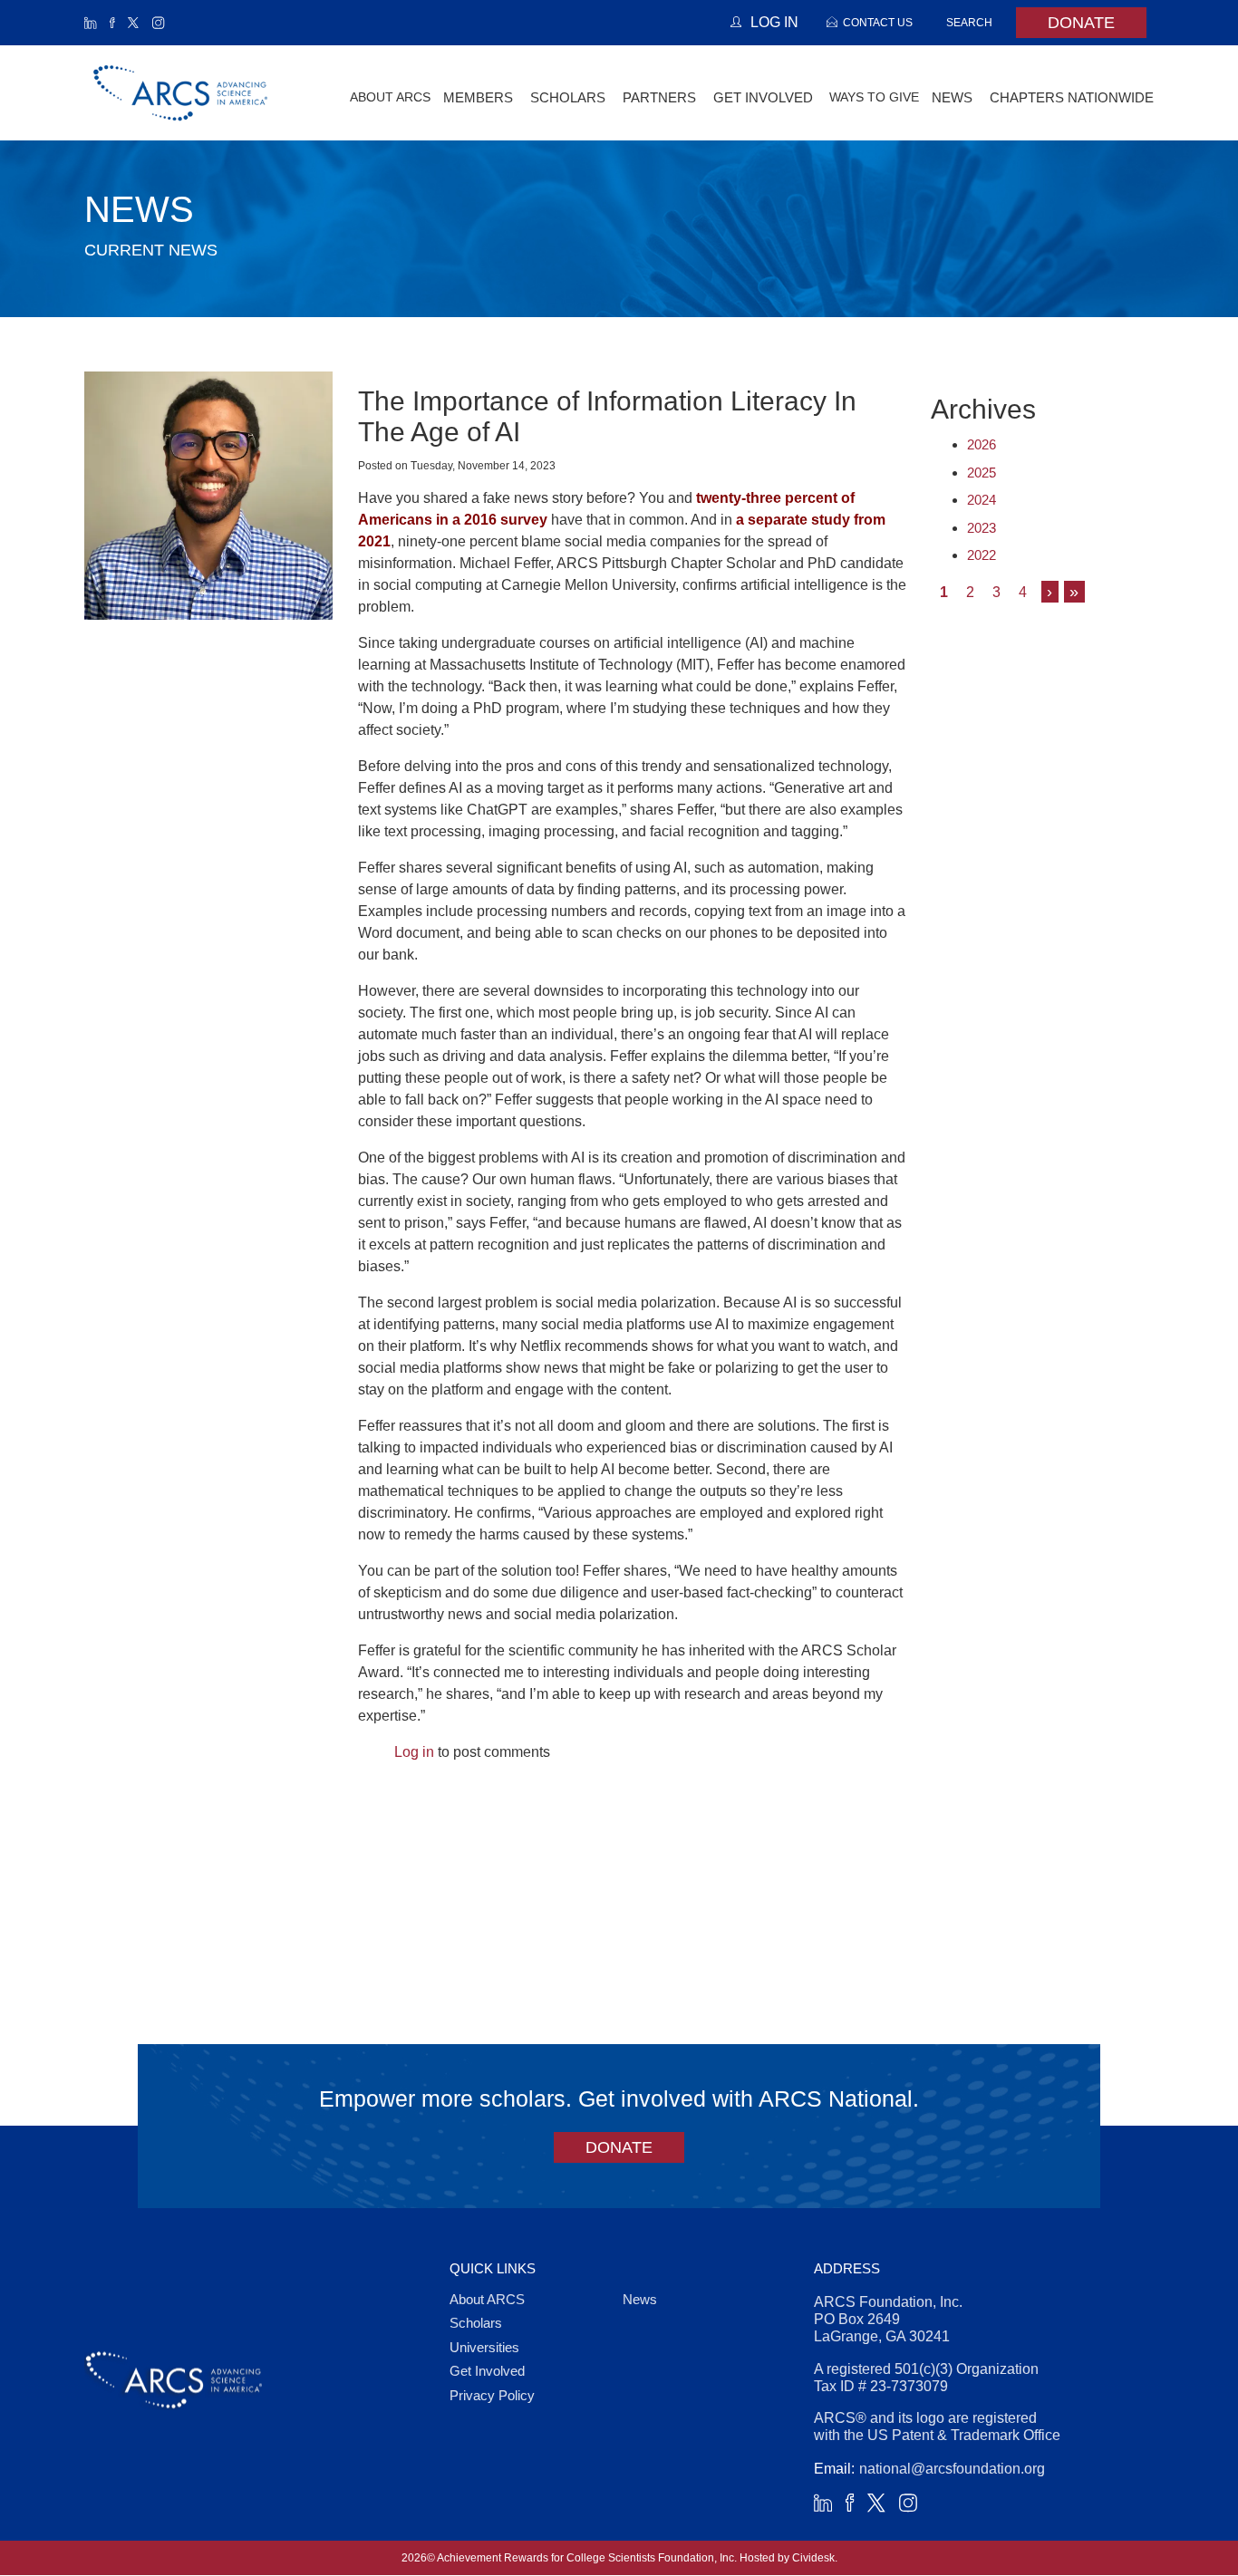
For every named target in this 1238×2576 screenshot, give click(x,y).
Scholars (476, 2323)
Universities (484, 2347)
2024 (982, 500)
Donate (1081, 23)
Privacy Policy (492, 2395)
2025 (982, 473)
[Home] (181, 93)
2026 (982, 444)
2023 (982, 528)
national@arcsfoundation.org (952, 2469)
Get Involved (487, 2371)
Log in (414, 1752)
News (640, 2299)
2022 (982, 555)
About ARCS (390, 97)
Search (969, 22)
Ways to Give (874, 97)
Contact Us (878, 22)
